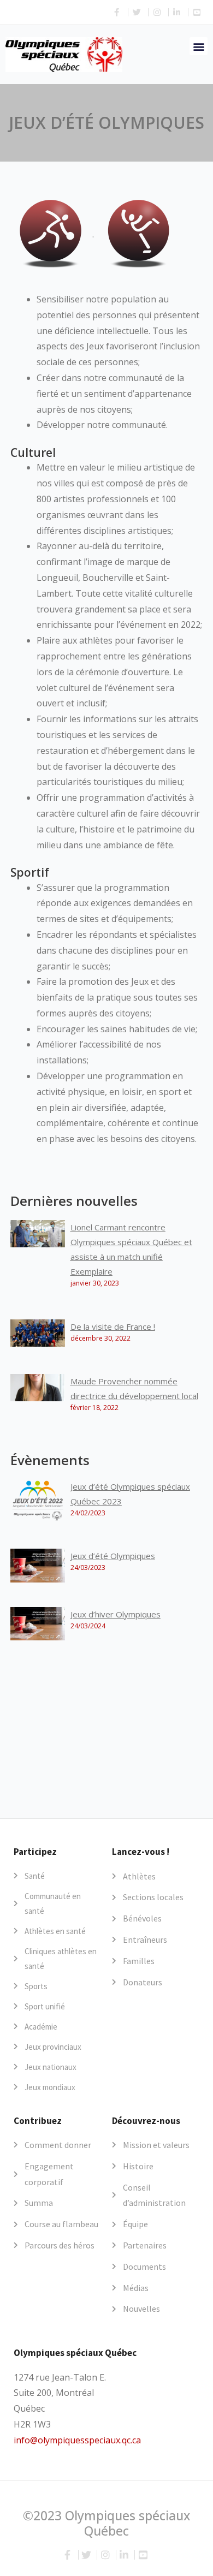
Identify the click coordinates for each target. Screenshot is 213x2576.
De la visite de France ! (113, 1326)
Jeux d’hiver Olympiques (116, 1614)
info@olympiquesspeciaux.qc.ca (77, 2440)
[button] (199, 46)
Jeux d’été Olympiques (113, 1556)
